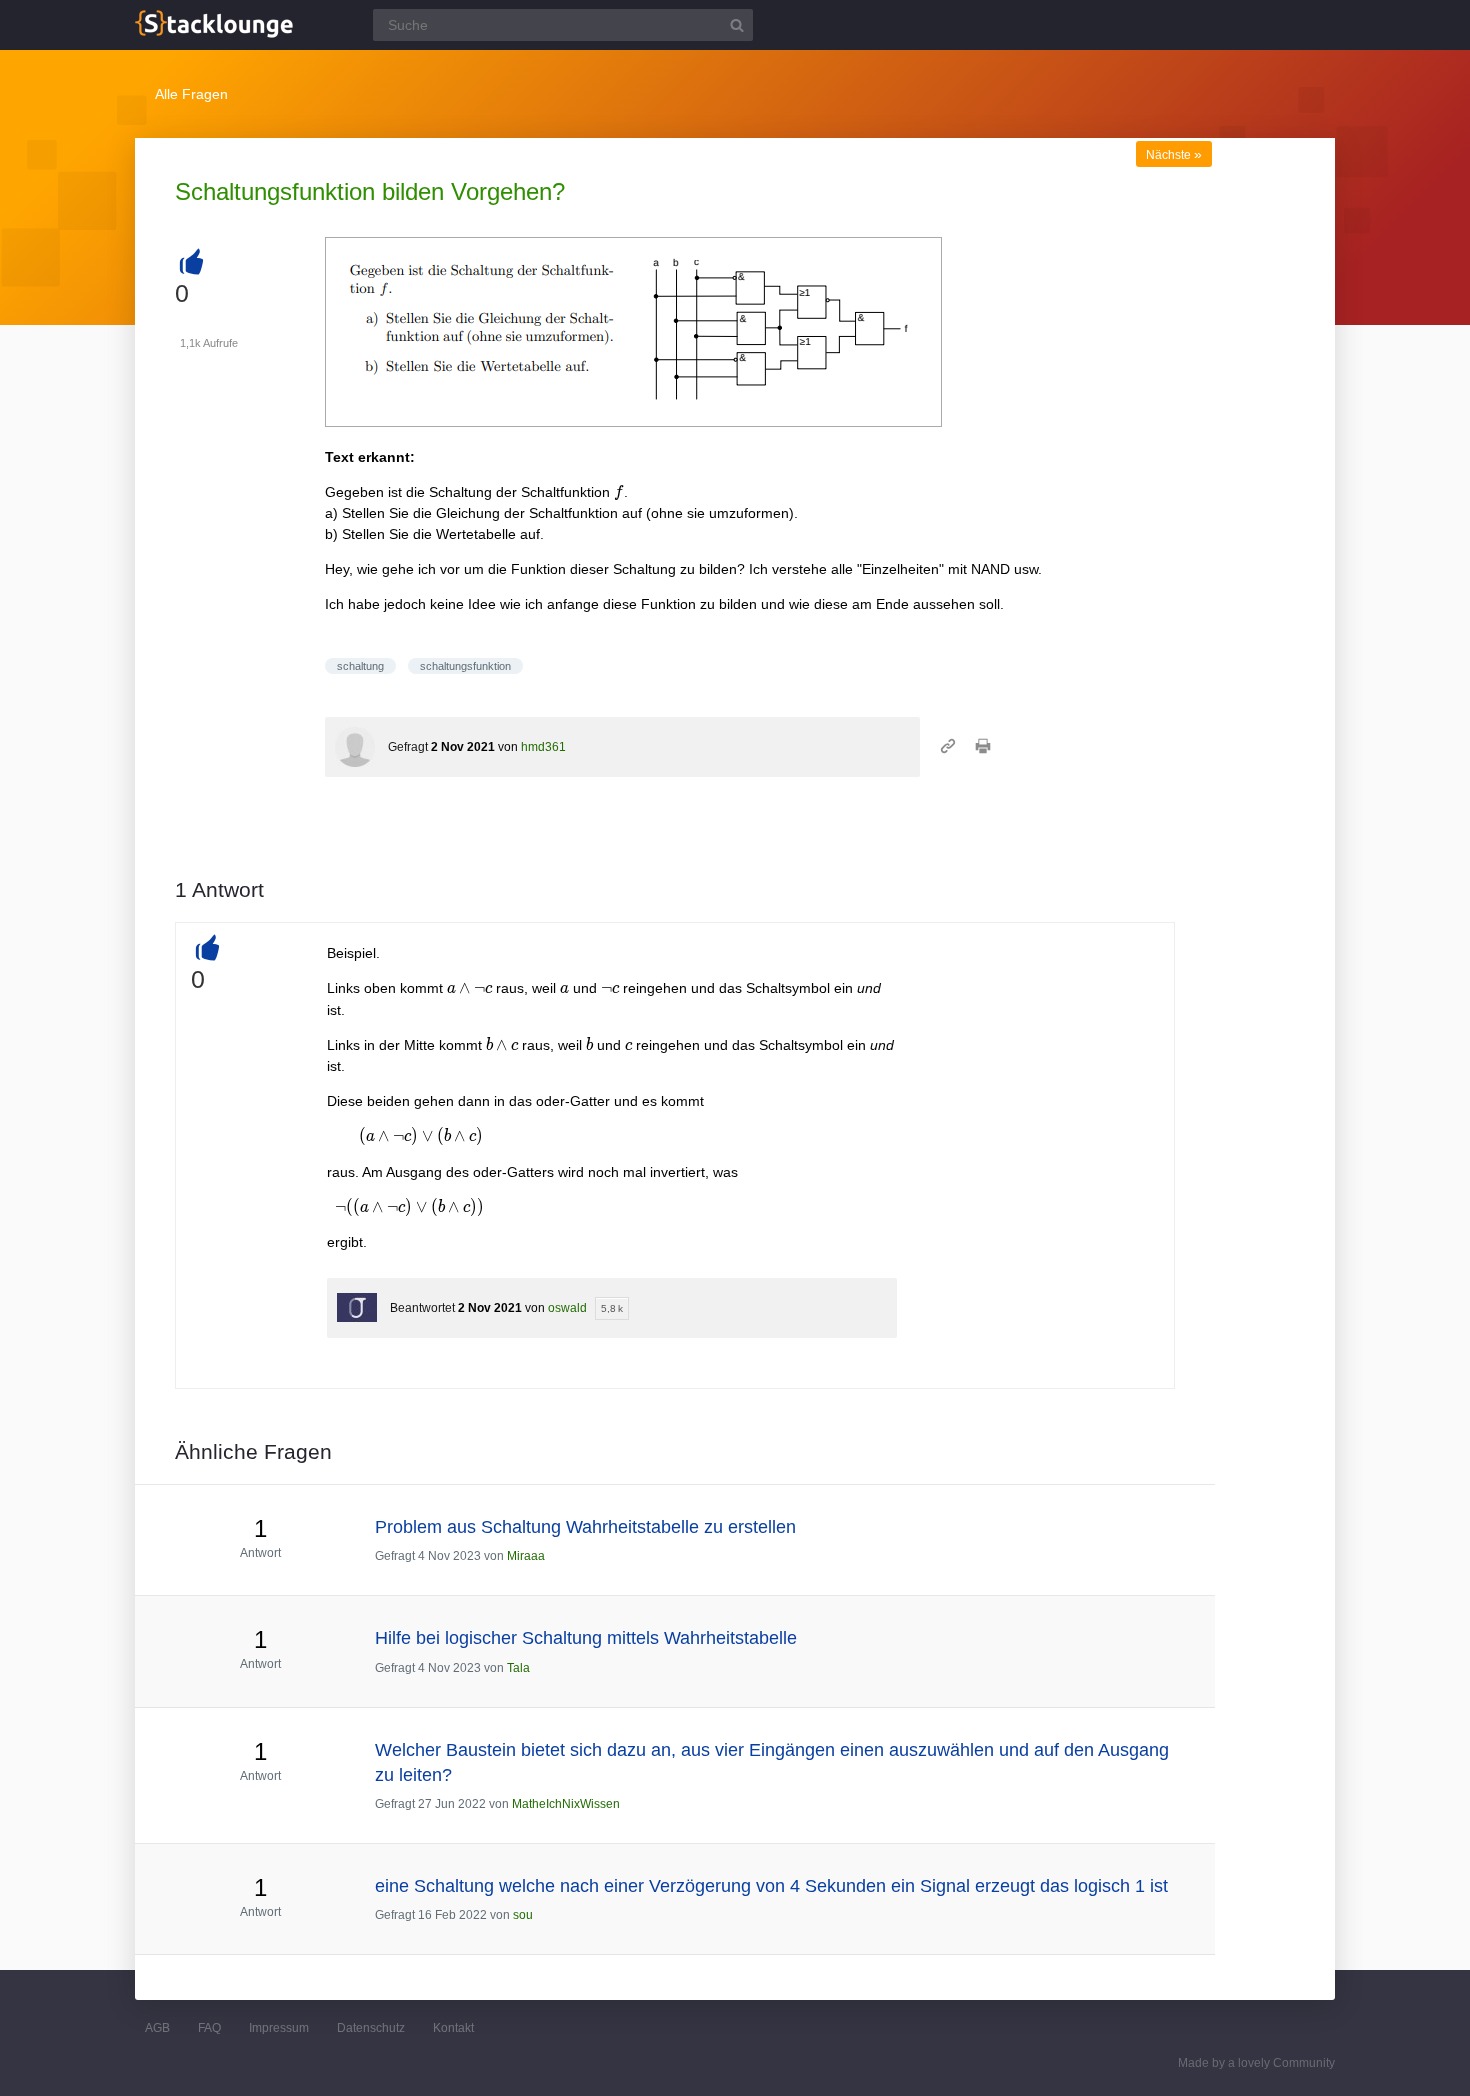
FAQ (209, 2028)
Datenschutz (371, 2028)
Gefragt (408, 747)
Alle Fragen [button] (191, 94)
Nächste (1174, 155)
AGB (157, 2028)
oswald (567, 1308)
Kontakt (453, 2028)
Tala (518, 1668)
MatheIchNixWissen (566, 1804)
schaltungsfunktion (465, 666)
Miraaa (526, 1556)
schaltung (360, 666)
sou (523, 1915)
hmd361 (543, 747)
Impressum (279, 2028)
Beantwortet (422, 1308)
